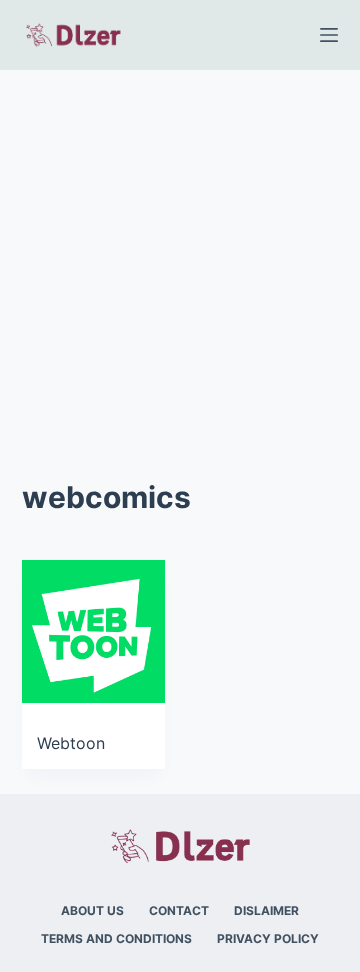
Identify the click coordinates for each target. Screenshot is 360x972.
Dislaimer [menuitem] (266, 910)
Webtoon (71, 743)
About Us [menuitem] (92, 910)
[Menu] (329, 35)
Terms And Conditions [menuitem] (116, 938)
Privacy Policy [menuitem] (268, 938)
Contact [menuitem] (179, 910)
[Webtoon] (93, 631)
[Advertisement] (180, 260)
